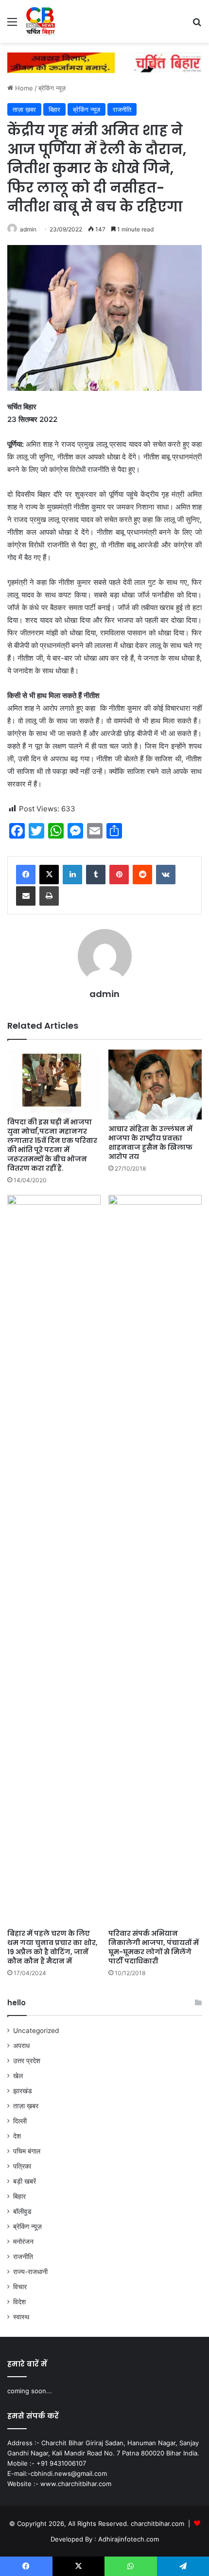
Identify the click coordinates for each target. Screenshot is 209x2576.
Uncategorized (36, 2031)
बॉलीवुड (22, 2211)
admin (28, 229)
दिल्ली (20, 2121)
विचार (20, 2287)
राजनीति (122, 109)
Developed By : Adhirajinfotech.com (105, 2539)
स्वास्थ (21, 2317)
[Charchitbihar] (41, 21)
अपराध (21, 2046)
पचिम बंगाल (27, 2151)
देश (17, 2136)
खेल (18, 2076)
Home (23, 88)
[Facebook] (26, 875)
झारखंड (23, 2091)
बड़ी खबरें (25, 2181)
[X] (49, 875)
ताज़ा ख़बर (24, 109)
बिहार (54, 109)
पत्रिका (22, 2166)
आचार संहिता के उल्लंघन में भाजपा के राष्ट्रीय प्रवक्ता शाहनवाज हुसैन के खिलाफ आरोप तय (150, 1143)
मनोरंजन (23, 2242)
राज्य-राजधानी (30, 2272)
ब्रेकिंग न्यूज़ (52, 88)
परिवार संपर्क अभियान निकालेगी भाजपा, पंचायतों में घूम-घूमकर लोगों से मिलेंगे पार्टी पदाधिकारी (154, 1947)
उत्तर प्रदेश (27, 2061)
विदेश (19, 2302)
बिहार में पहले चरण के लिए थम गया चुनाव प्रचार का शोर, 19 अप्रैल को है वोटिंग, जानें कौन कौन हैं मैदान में (52, 1947)
